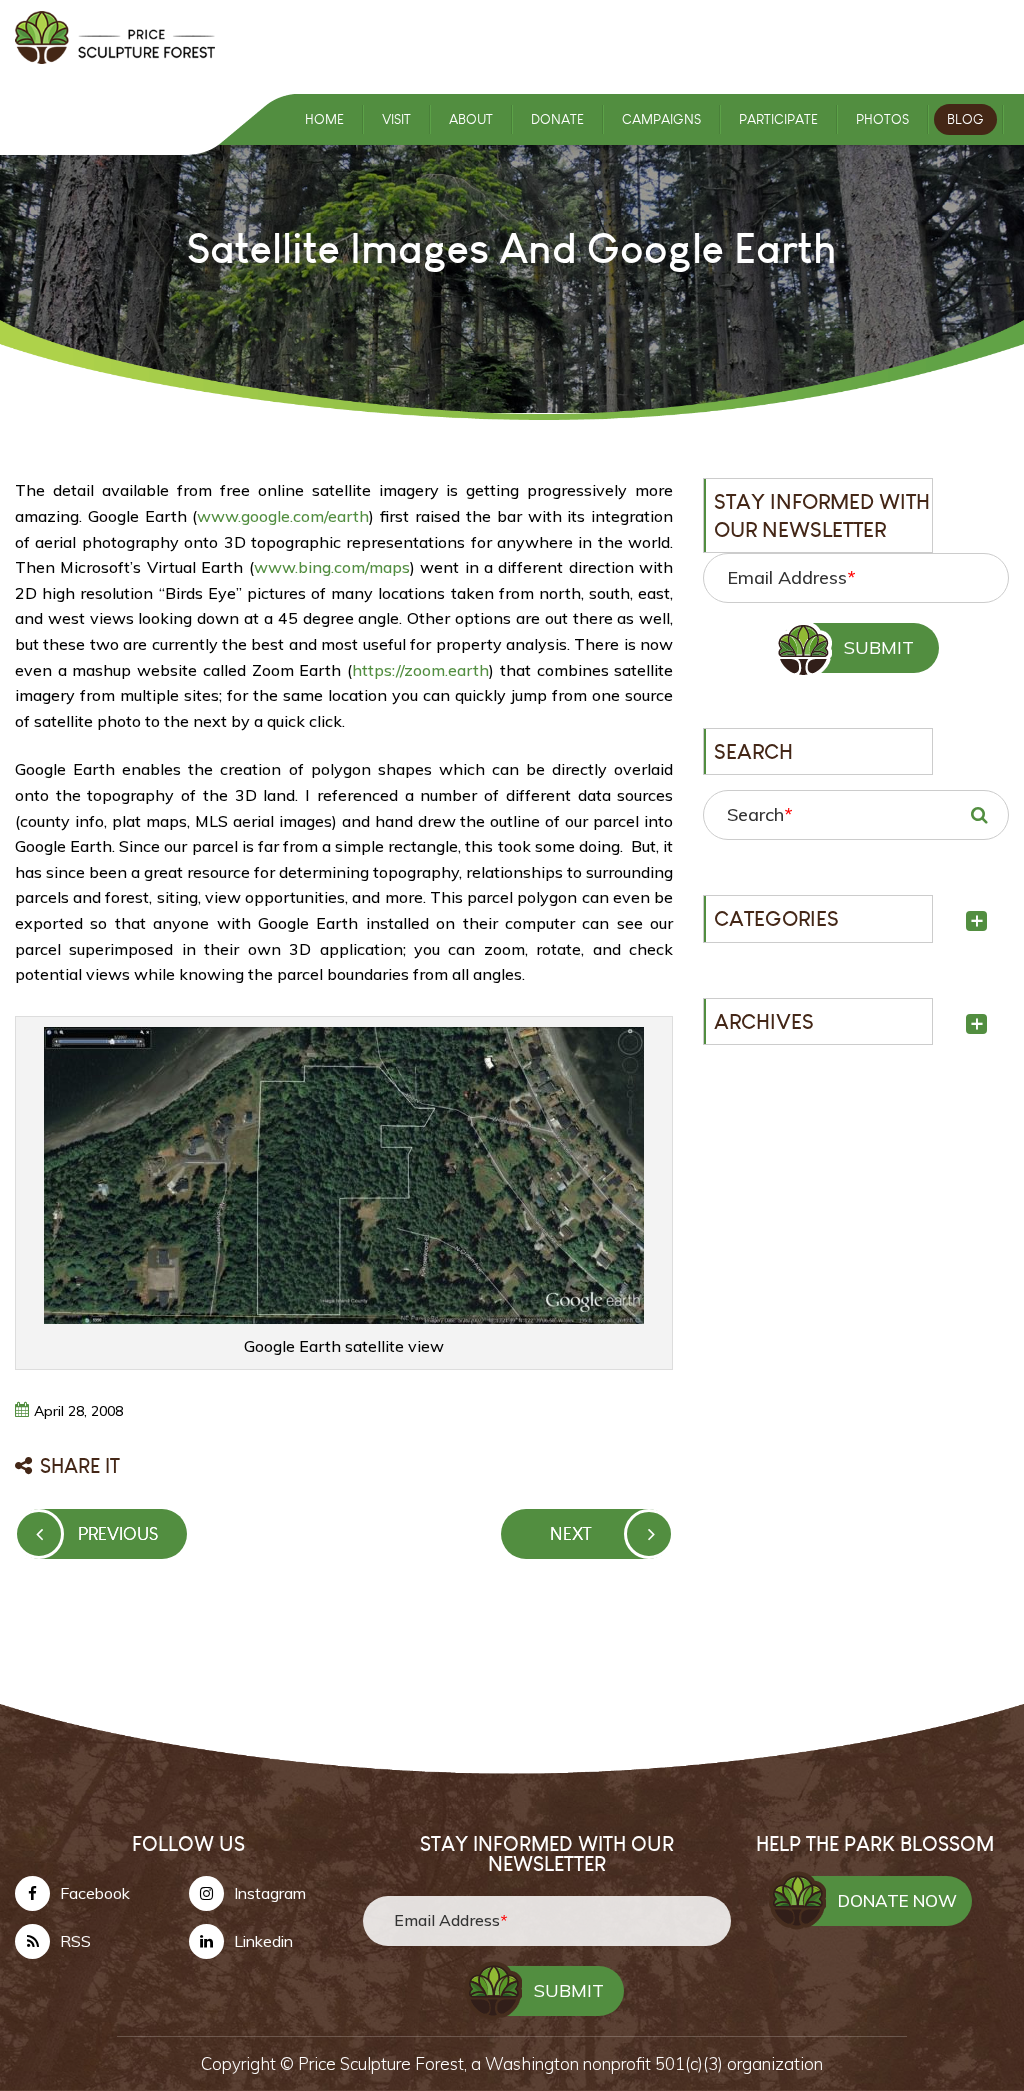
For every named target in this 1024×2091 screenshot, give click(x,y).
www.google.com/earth (283, 516)
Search (759, 814)
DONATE (557, 119)
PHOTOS (882, 119)
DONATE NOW (897, 1900)
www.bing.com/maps (332, 567)
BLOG (965, 119)
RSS (75, 1941)
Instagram (270, 1893)
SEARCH (979, 815)
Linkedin (263, 1941)
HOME (324, 119)
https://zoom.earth (420, 670)
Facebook (95, 1893)
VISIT (396, 119)
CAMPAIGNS (661, 119)
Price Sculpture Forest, (384, 2063)
